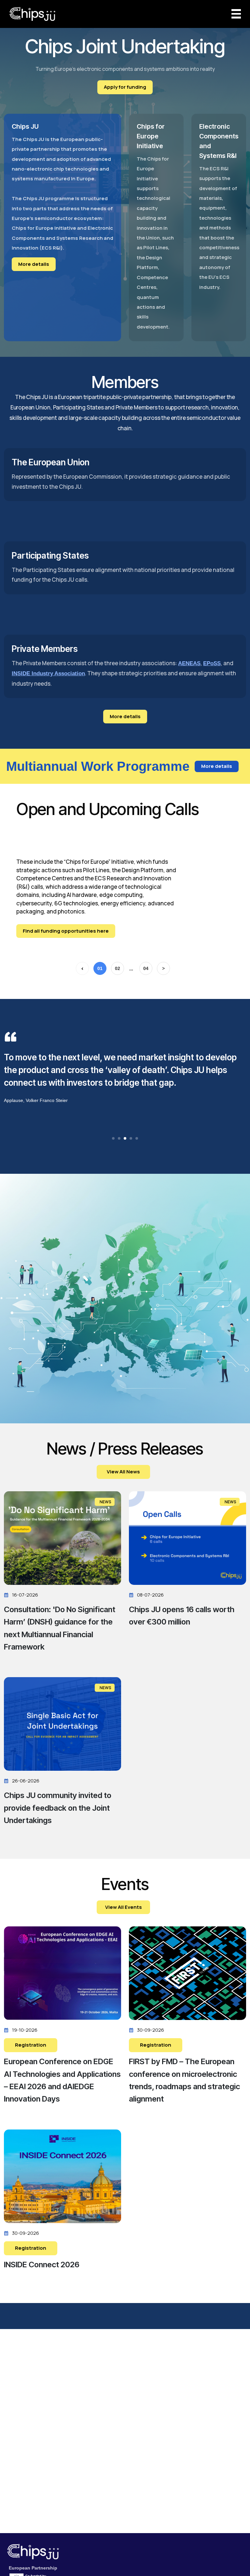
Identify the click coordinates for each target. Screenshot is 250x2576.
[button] (113, 1138)
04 (146, 968)
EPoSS (212, 663)
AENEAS (189, 663)
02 (118, 968)
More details (34, 264)
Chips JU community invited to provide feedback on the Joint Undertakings (58, 1808)
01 (100, 968)
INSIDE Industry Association (48, 673)
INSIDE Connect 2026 (42, 2265)
